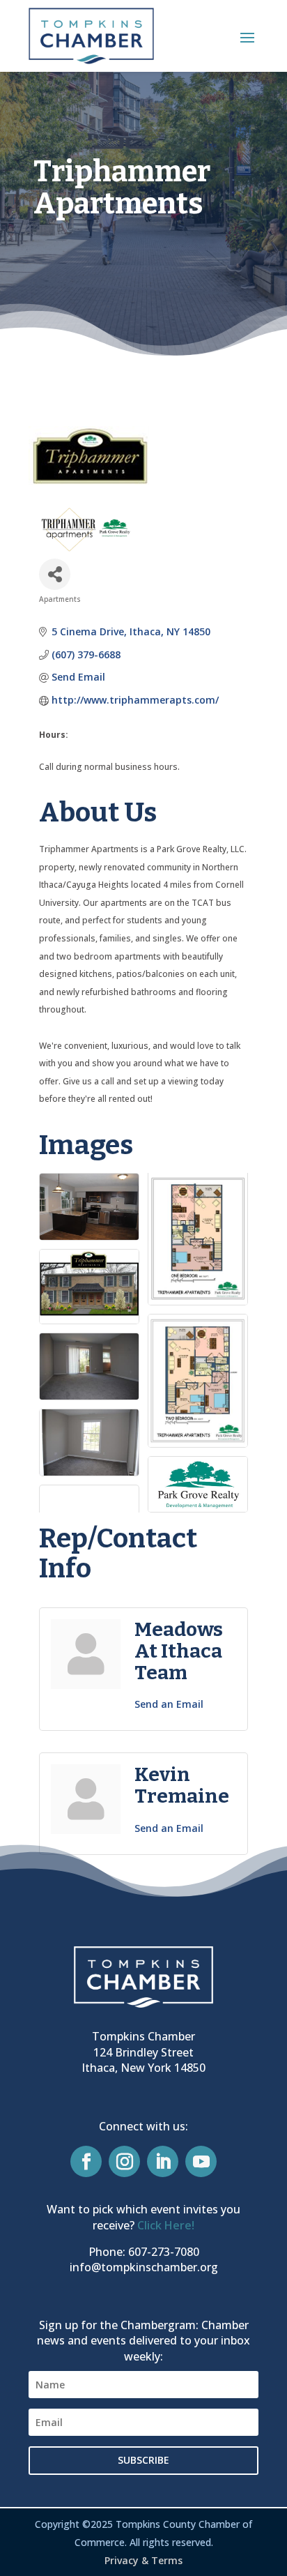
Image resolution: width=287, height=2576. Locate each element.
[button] (247, 37)
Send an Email (169, 1704)
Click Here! (166, 2225)
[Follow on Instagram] (124, 2161)
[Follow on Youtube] (201, 2161)
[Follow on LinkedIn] (163, 2161)
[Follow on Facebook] (86, 2161)
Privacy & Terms (143, 2560)
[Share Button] (55, 574)
